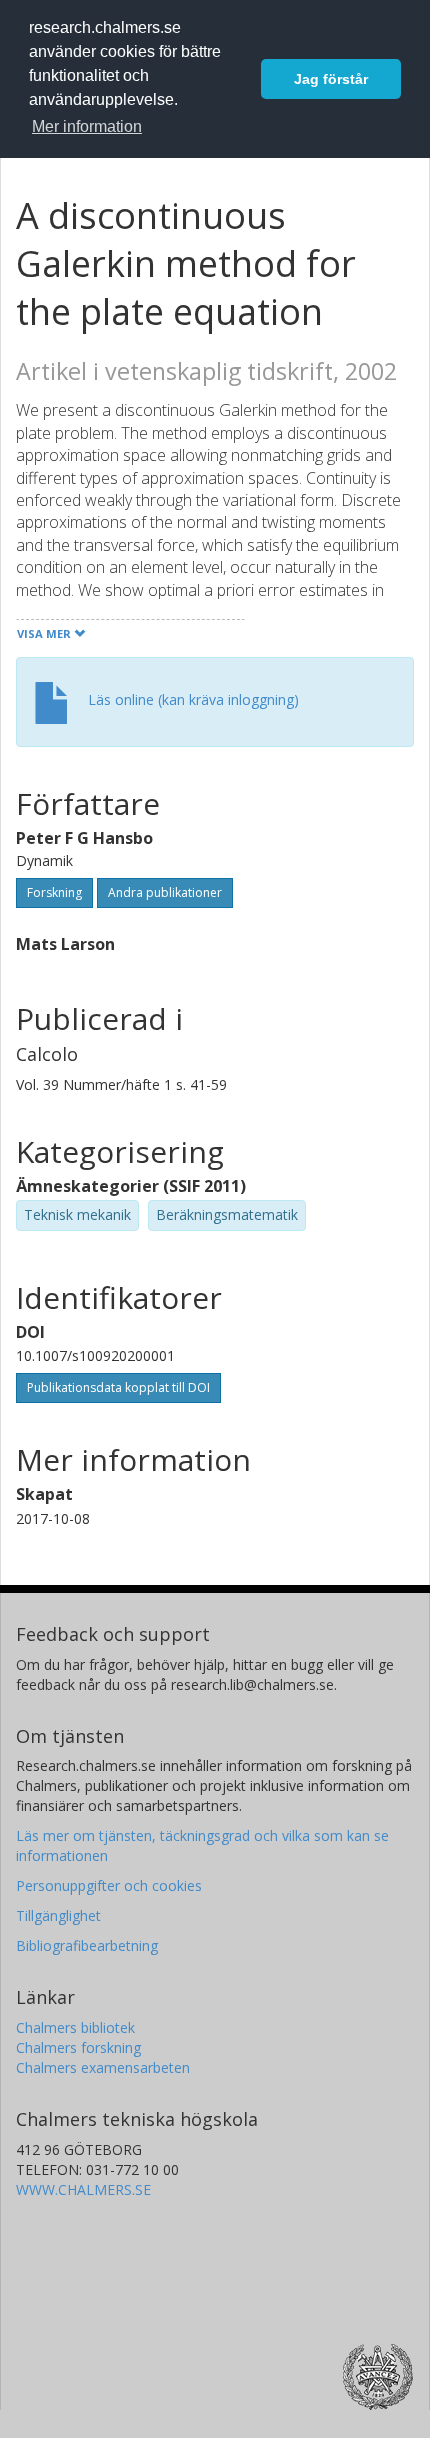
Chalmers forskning (78, 2047)
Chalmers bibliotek (75, 2027)
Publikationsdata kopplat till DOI (118, 1387)
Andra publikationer (165, 892)
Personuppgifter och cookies (109, 1885)
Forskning (54, 892)
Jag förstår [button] (331, 79)
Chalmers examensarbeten (103, 2067)
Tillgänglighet (58, 1915)
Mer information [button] (87, 126)
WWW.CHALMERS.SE (83, 2189)
